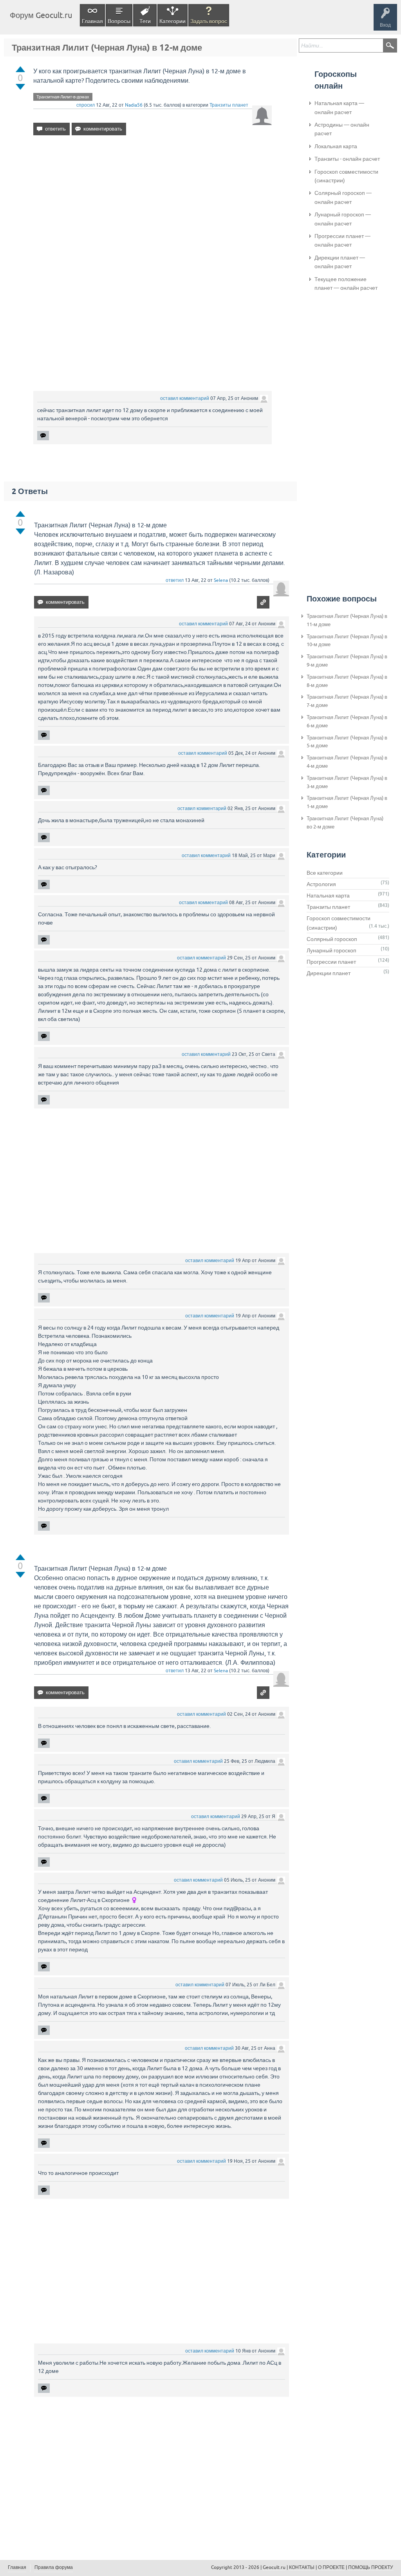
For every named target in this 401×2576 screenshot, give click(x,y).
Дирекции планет (329, 973)
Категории (173, 21)
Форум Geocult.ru (41, 15)
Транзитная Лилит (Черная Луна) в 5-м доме (347, 742)
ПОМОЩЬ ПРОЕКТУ (371, 2567)
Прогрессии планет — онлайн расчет (342, 240)
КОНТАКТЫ (302, 2567)
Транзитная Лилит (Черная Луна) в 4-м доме (347, 762)
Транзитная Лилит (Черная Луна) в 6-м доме (347, 721)
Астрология (321, 884)
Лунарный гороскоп (331, 950)
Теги (145, 21)
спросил (86, 105)
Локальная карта (336, 146)
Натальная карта (328, 896)
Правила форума (54, 2567)
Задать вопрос (209, 21)
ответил (175, 580)
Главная (92, 21)
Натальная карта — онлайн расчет (339, 107)
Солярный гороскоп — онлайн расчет (343, 197)
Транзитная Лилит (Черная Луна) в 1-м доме (347, 802)
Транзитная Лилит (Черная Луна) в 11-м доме (347, 620)
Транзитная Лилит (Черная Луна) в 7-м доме (347, 701)
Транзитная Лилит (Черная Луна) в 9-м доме (347, 661)
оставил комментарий (185, 398)
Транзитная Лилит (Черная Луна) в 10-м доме (347, 641)
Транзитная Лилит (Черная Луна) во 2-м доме (345, 823)
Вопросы (119, 21)
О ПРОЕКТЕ (331, 2567)
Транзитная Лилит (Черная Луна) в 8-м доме (347, 681)
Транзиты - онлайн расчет (347, 159)
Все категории (325, 873)
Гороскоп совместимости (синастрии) (346, 176)
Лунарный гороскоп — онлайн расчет (343, 219)
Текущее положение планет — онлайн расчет (346, 283)
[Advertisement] (153, 209)
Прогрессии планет (331, 962)
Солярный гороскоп (332, 939)
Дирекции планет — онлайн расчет (340, 262)
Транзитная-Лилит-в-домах (63, 97)
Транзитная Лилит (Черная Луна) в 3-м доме (347, 782)
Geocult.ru (274, 2567)
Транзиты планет (229, 105)
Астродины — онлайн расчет (342, 129)
